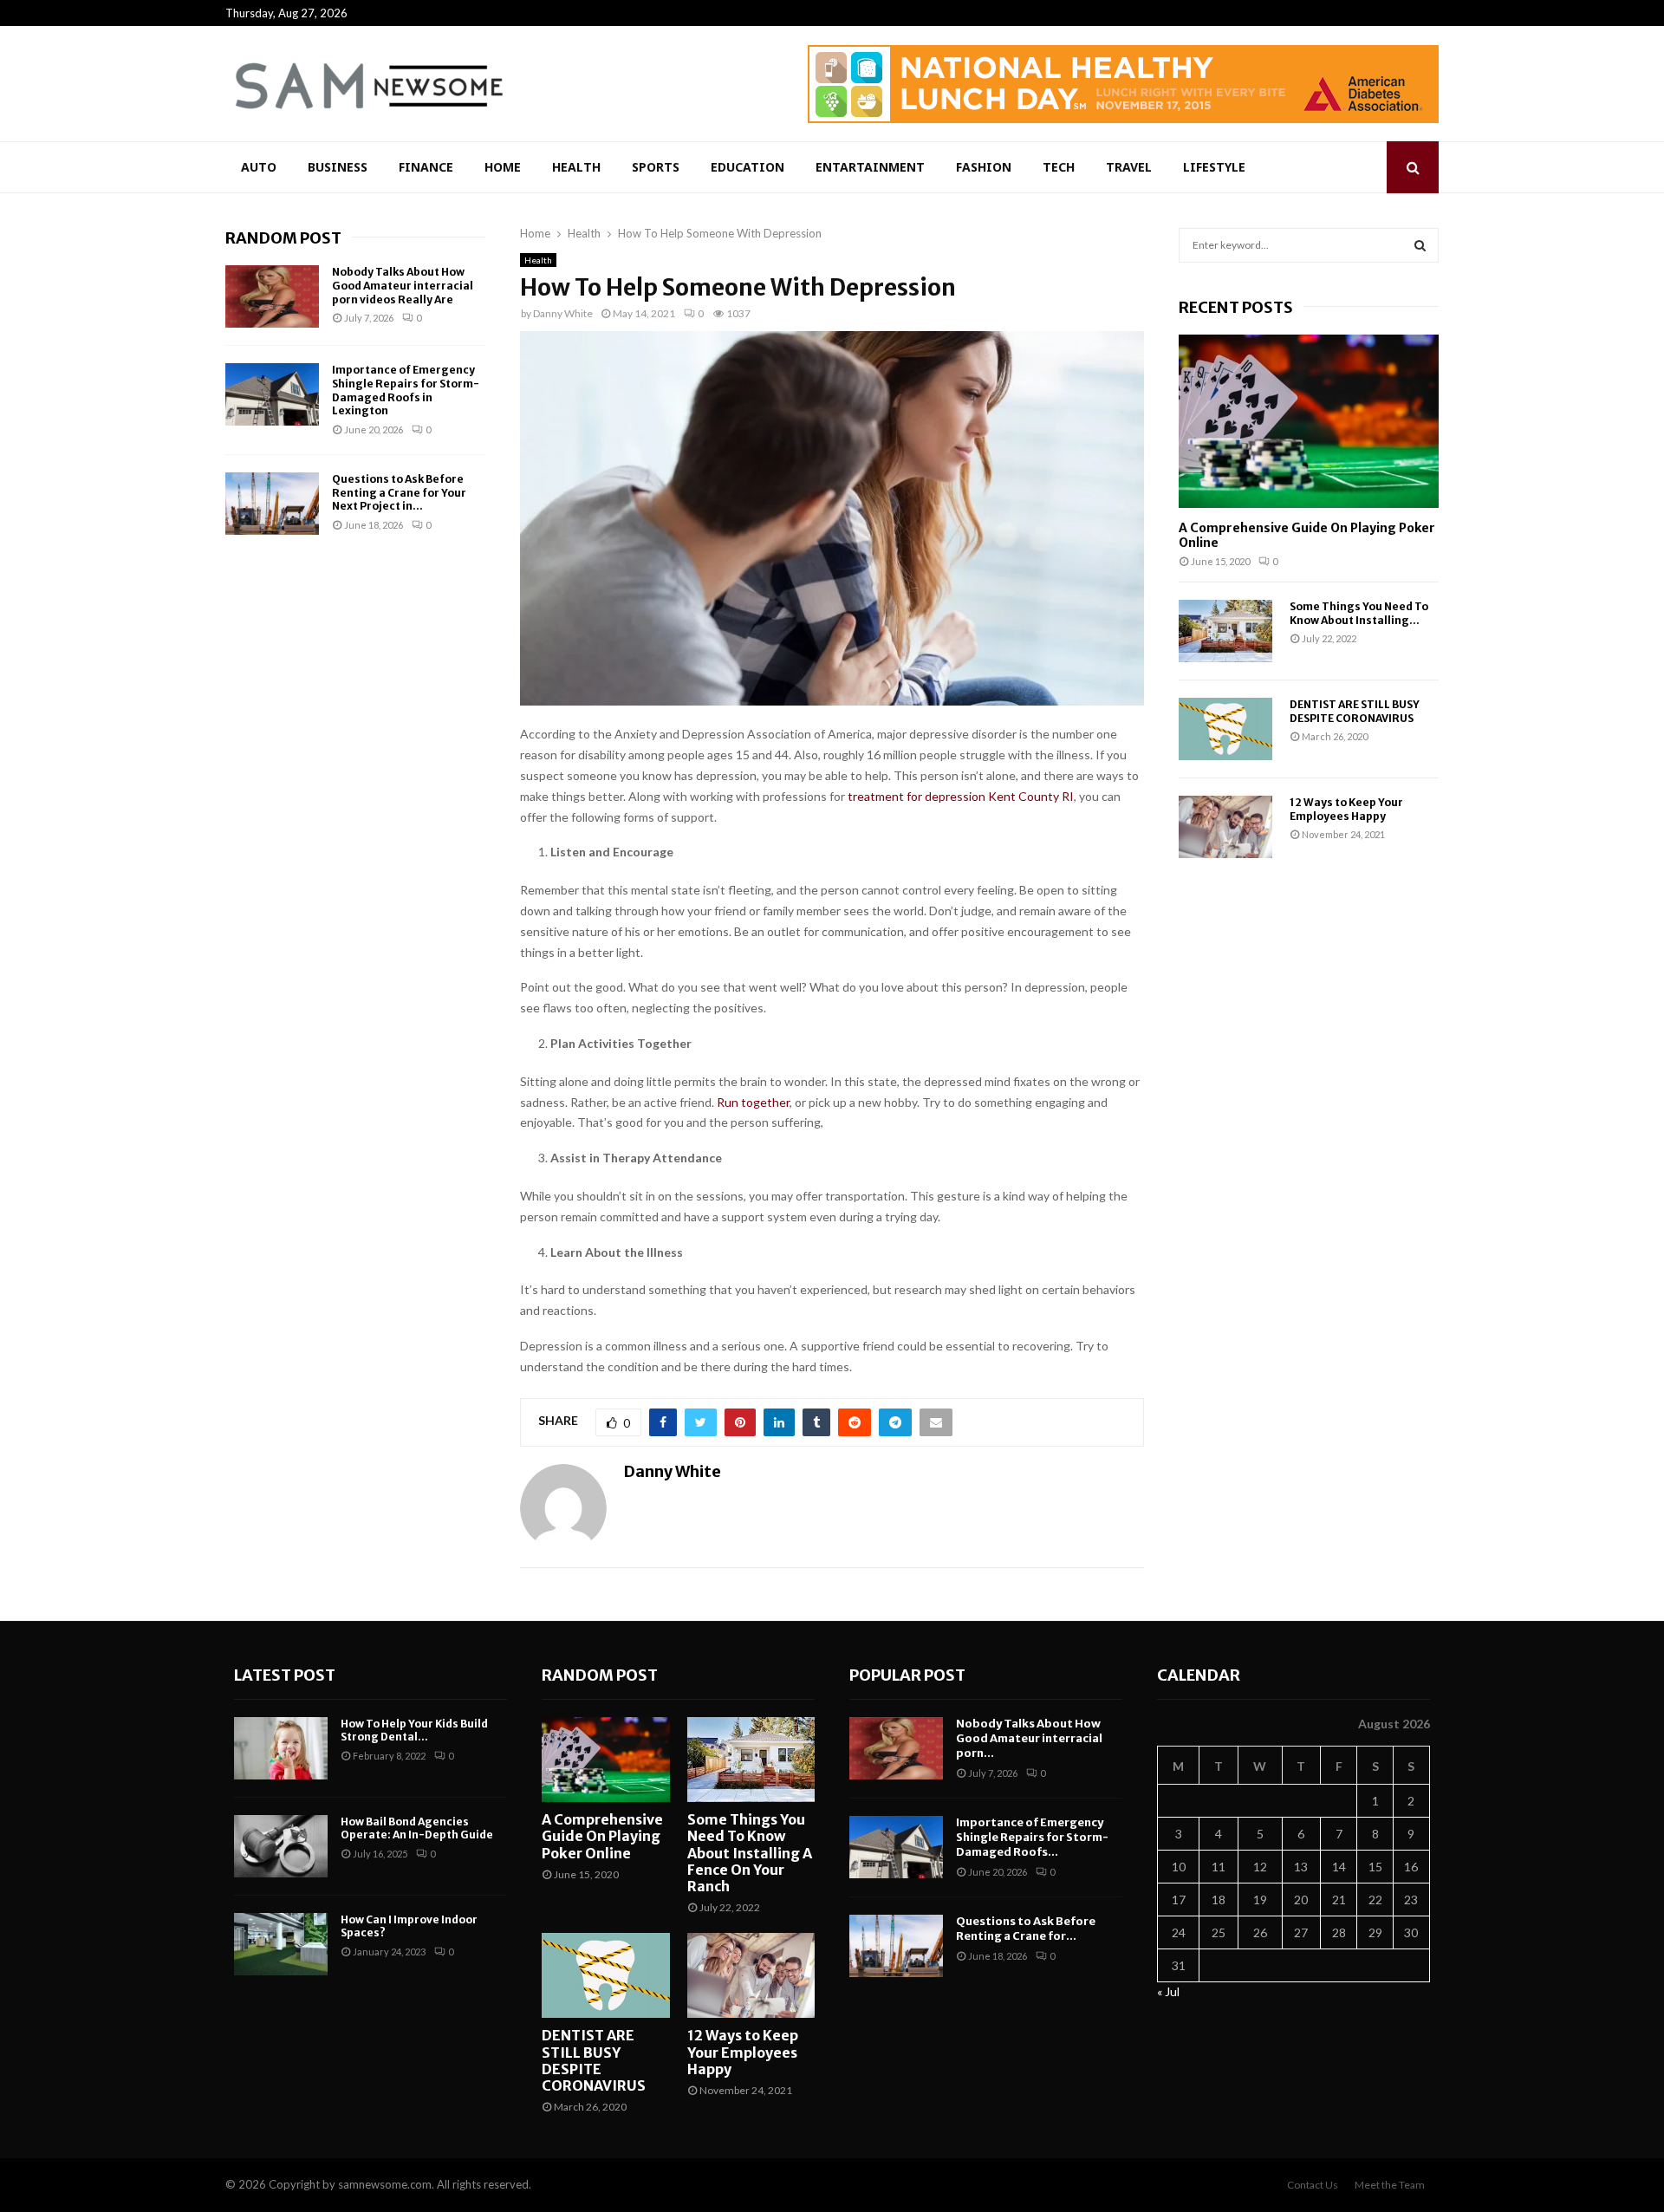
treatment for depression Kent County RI (961, 796)
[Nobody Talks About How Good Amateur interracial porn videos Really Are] (272, 296)
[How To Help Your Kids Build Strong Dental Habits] (281, 1748)
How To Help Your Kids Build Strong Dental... (414, 1731)
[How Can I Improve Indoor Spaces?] (281, 1944)
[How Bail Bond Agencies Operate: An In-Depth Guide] (281, 1846)
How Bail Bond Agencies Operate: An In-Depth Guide (417, 1828)
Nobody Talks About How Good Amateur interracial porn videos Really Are (403, 285)
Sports (656, 167)
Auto (259, 167)
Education (747, 167)
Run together (753, 1102)
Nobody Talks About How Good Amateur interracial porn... (1029, 1738)
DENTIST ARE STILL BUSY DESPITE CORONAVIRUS (1355, 711)
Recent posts (1236, 307)
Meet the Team (1390, 2185)
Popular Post (907, 1675)
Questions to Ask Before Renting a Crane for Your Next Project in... (399, 492)
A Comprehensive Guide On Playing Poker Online (1307, 535)
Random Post (283, 238)
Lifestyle (1214, 167)
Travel (1129, 167)
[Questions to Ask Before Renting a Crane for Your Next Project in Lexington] (272, 504)
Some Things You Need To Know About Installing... (1359, 613)
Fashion (984, 167)
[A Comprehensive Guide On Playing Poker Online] (1309, 421)
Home (503, 167)
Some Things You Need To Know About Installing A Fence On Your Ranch (750, 1853)
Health (576, 167)
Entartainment (870, 167)
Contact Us (1313, 2185)
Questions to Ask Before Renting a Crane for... (1026, 1929)
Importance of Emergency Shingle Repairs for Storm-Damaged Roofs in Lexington (406, 390)
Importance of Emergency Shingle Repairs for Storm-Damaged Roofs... (1032, 1837)
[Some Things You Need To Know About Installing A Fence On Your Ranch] (1225, 631)
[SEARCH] (1420, 245)
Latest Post (285, 1675)
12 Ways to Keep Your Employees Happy (1346, 809)
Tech (1059, 167)
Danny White (563, 313)
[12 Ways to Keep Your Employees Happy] (1225, 827)
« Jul (1168, 1991)
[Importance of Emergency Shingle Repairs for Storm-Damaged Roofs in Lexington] (272, 394)
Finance (426, 167)
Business (338, 167)
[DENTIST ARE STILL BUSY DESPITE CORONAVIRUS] (1225, 729)
